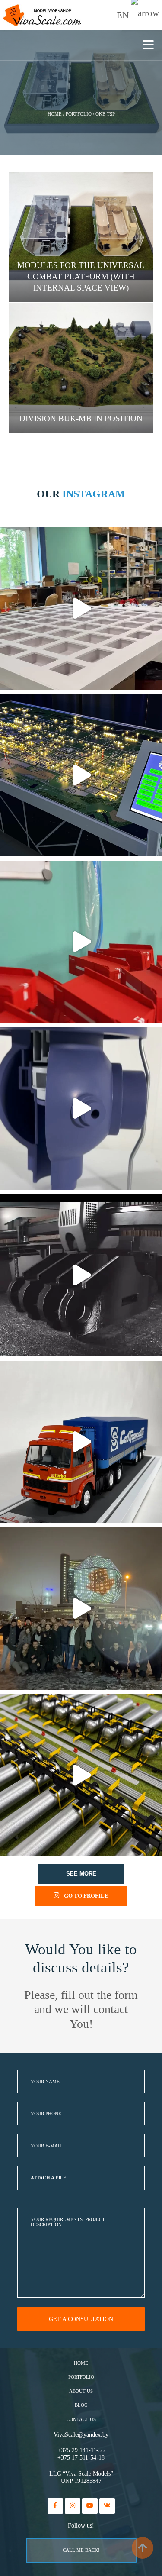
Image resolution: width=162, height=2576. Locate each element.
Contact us (81, 2419)
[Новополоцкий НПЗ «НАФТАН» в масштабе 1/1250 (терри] (81, 775)
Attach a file (48, 2178)
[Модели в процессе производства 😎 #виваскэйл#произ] (81, 942)
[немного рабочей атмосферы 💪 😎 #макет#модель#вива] (81, 608)
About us (81, 2391)
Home (81, 2363)
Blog (81, 2405)
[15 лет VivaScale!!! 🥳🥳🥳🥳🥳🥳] (81, 1609)
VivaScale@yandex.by (81, 2435)
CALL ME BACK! (81, 2550)
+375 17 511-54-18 (81, 2458)
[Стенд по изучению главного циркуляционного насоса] (81, 1109)
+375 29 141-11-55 (81, 2450)
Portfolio (81, 2377)
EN (124, 15)
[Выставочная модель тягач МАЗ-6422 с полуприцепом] (81, 1442)
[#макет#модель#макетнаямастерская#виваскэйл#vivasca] (81, 1775)
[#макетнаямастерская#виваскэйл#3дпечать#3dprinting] (81, 1275)
